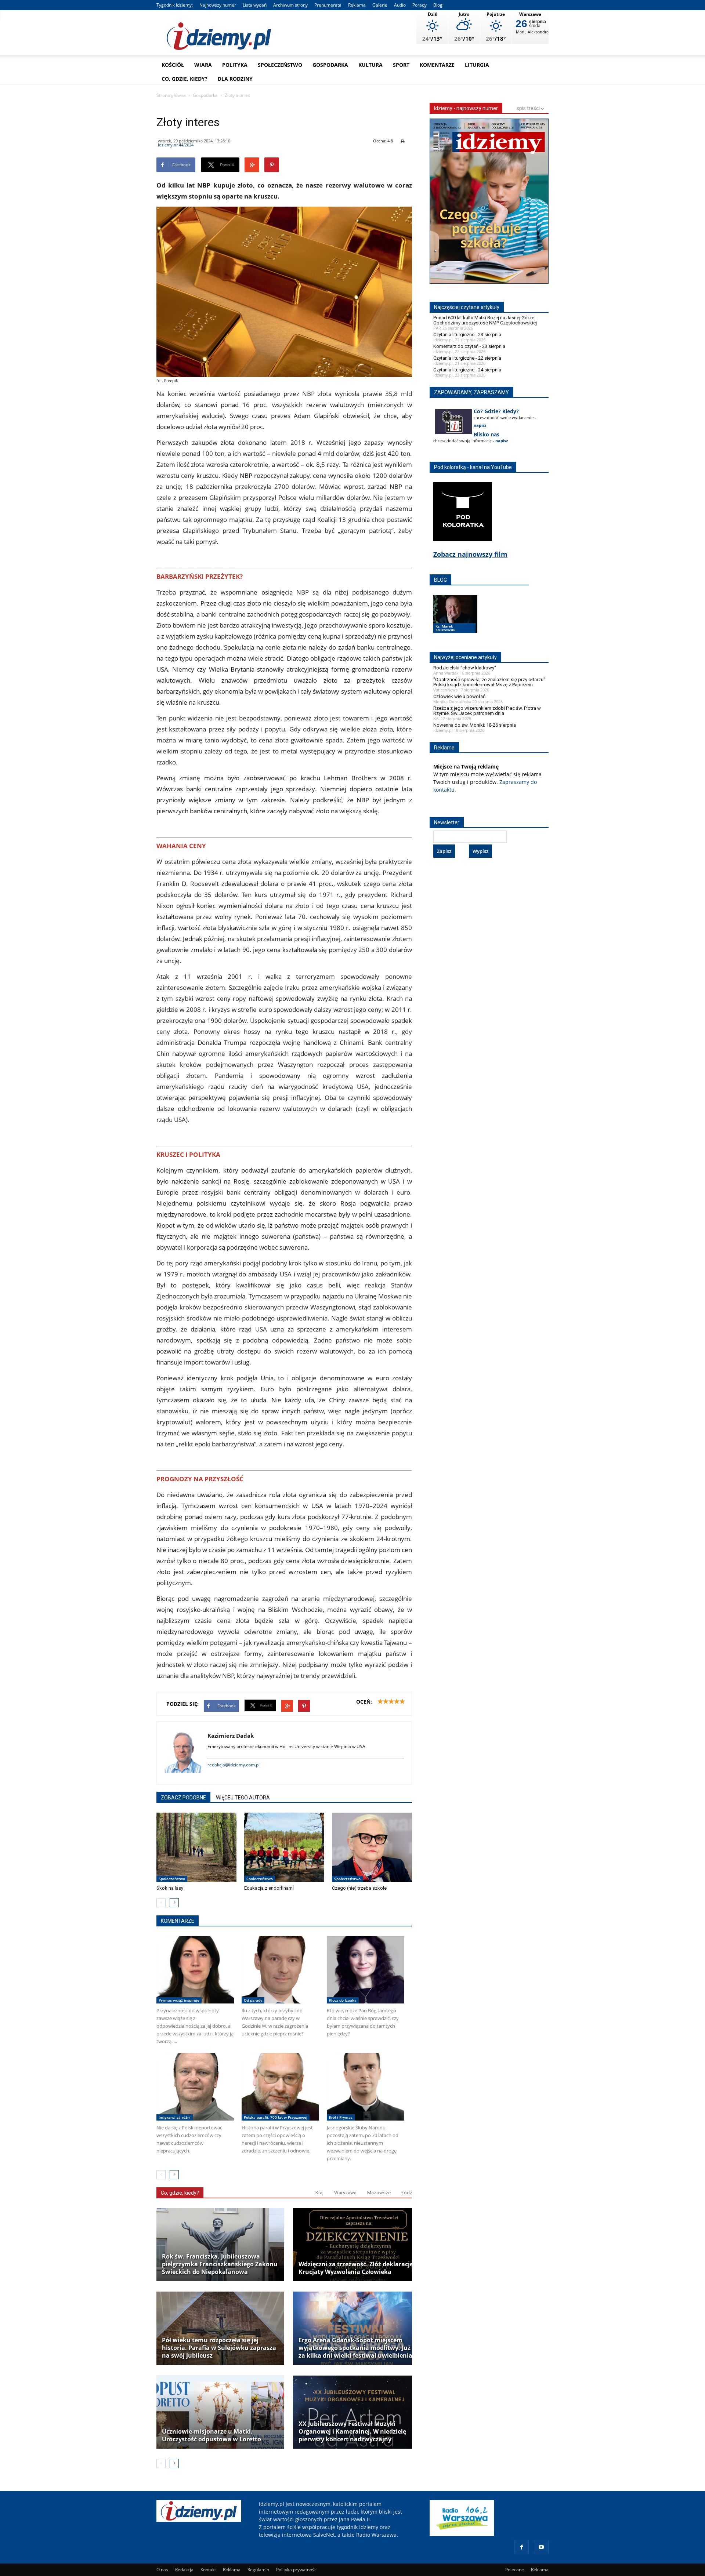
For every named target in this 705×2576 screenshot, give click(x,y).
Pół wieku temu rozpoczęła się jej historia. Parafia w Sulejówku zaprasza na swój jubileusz (219, 2348)
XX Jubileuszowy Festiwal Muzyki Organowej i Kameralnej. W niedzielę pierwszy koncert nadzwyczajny (352, 2432)
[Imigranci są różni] (195, 2087)
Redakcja (184, 2570)
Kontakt (208, 2570)
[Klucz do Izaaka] (366, 1970)
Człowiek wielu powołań (459, 696)
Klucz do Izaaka (343, 2000)
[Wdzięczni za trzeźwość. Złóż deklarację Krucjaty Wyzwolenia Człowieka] (357, 2245)
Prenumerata (328, 5)
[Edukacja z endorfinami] (284, 1847)
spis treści (529, 108)
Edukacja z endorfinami (269, 1888)
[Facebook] (521, 2547)
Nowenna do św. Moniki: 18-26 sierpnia (475, 725)
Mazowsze (379, 2193)
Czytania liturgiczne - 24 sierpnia (467, 370)
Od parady (253, 2000)
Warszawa (345, 2193)
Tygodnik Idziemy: (175, 5)
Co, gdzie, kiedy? (185, 79)
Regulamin (258, 2570)
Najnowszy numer (218, 5)
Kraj (319, 2193)
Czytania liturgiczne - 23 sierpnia (467, 335)
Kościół (173, 65)
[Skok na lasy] (196, 1847)
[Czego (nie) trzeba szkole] (372, 1847)
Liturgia (477, 65)
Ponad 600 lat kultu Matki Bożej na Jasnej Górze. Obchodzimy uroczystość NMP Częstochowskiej (485, 320)
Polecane (515, 2570)
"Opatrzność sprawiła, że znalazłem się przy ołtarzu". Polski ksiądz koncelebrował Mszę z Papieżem (490, 682)
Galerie (380, 5)
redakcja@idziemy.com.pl (234, 1765)
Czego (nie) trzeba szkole (359, 1888)
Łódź (407, 2193)
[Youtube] (541, 2547)
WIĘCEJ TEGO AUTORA (243, 1798)
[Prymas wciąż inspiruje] (195, 1970)
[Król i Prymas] (366, 2087)
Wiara (203, 65)
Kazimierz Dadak (231, 1736)
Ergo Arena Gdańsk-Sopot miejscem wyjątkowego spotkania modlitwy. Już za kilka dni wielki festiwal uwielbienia (355, 2348)
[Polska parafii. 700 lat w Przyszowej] (280, 2087)
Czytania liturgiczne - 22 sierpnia (467, 358)
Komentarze (437, 65)
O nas (162, 2570)
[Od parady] (280, 1970)
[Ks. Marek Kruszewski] (455, 621)
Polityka (235, 65)
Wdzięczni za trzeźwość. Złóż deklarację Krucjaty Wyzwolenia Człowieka (356, 2268)
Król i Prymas (341, 2117)
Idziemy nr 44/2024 (176, 145)
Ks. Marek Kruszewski (445, 628)
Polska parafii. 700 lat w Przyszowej (276, 2117)
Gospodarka (330, 65)
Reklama (357, 5)
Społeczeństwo (280, 65)
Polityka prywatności (297, 2570)
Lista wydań (255, 5)
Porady (420, 5)
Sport (401, 65)
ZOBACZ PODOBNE (183, 1798)
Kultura (370, 65)
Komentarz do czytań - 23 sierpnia (469, 346)
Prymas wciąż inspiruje (179, 2000)
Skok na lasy (170, 1888)
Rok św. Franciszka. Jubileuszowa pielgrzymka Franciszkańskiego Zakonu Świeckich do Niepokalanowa (220, 2264)
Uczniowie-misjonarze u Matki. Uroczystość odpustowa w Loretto (211, 2435)
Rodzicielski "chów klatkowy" (465, 668)
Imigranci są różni (175, 2117)
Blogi (438, 5)
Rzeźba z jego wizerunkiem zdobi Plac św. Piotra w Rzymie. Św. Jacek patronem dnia (487, 711)
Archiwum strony (290, 5)
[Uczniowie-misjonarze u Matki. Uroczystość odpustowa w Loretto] (220, 2412)
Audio (400, 5)
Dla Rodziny (235, 79)
